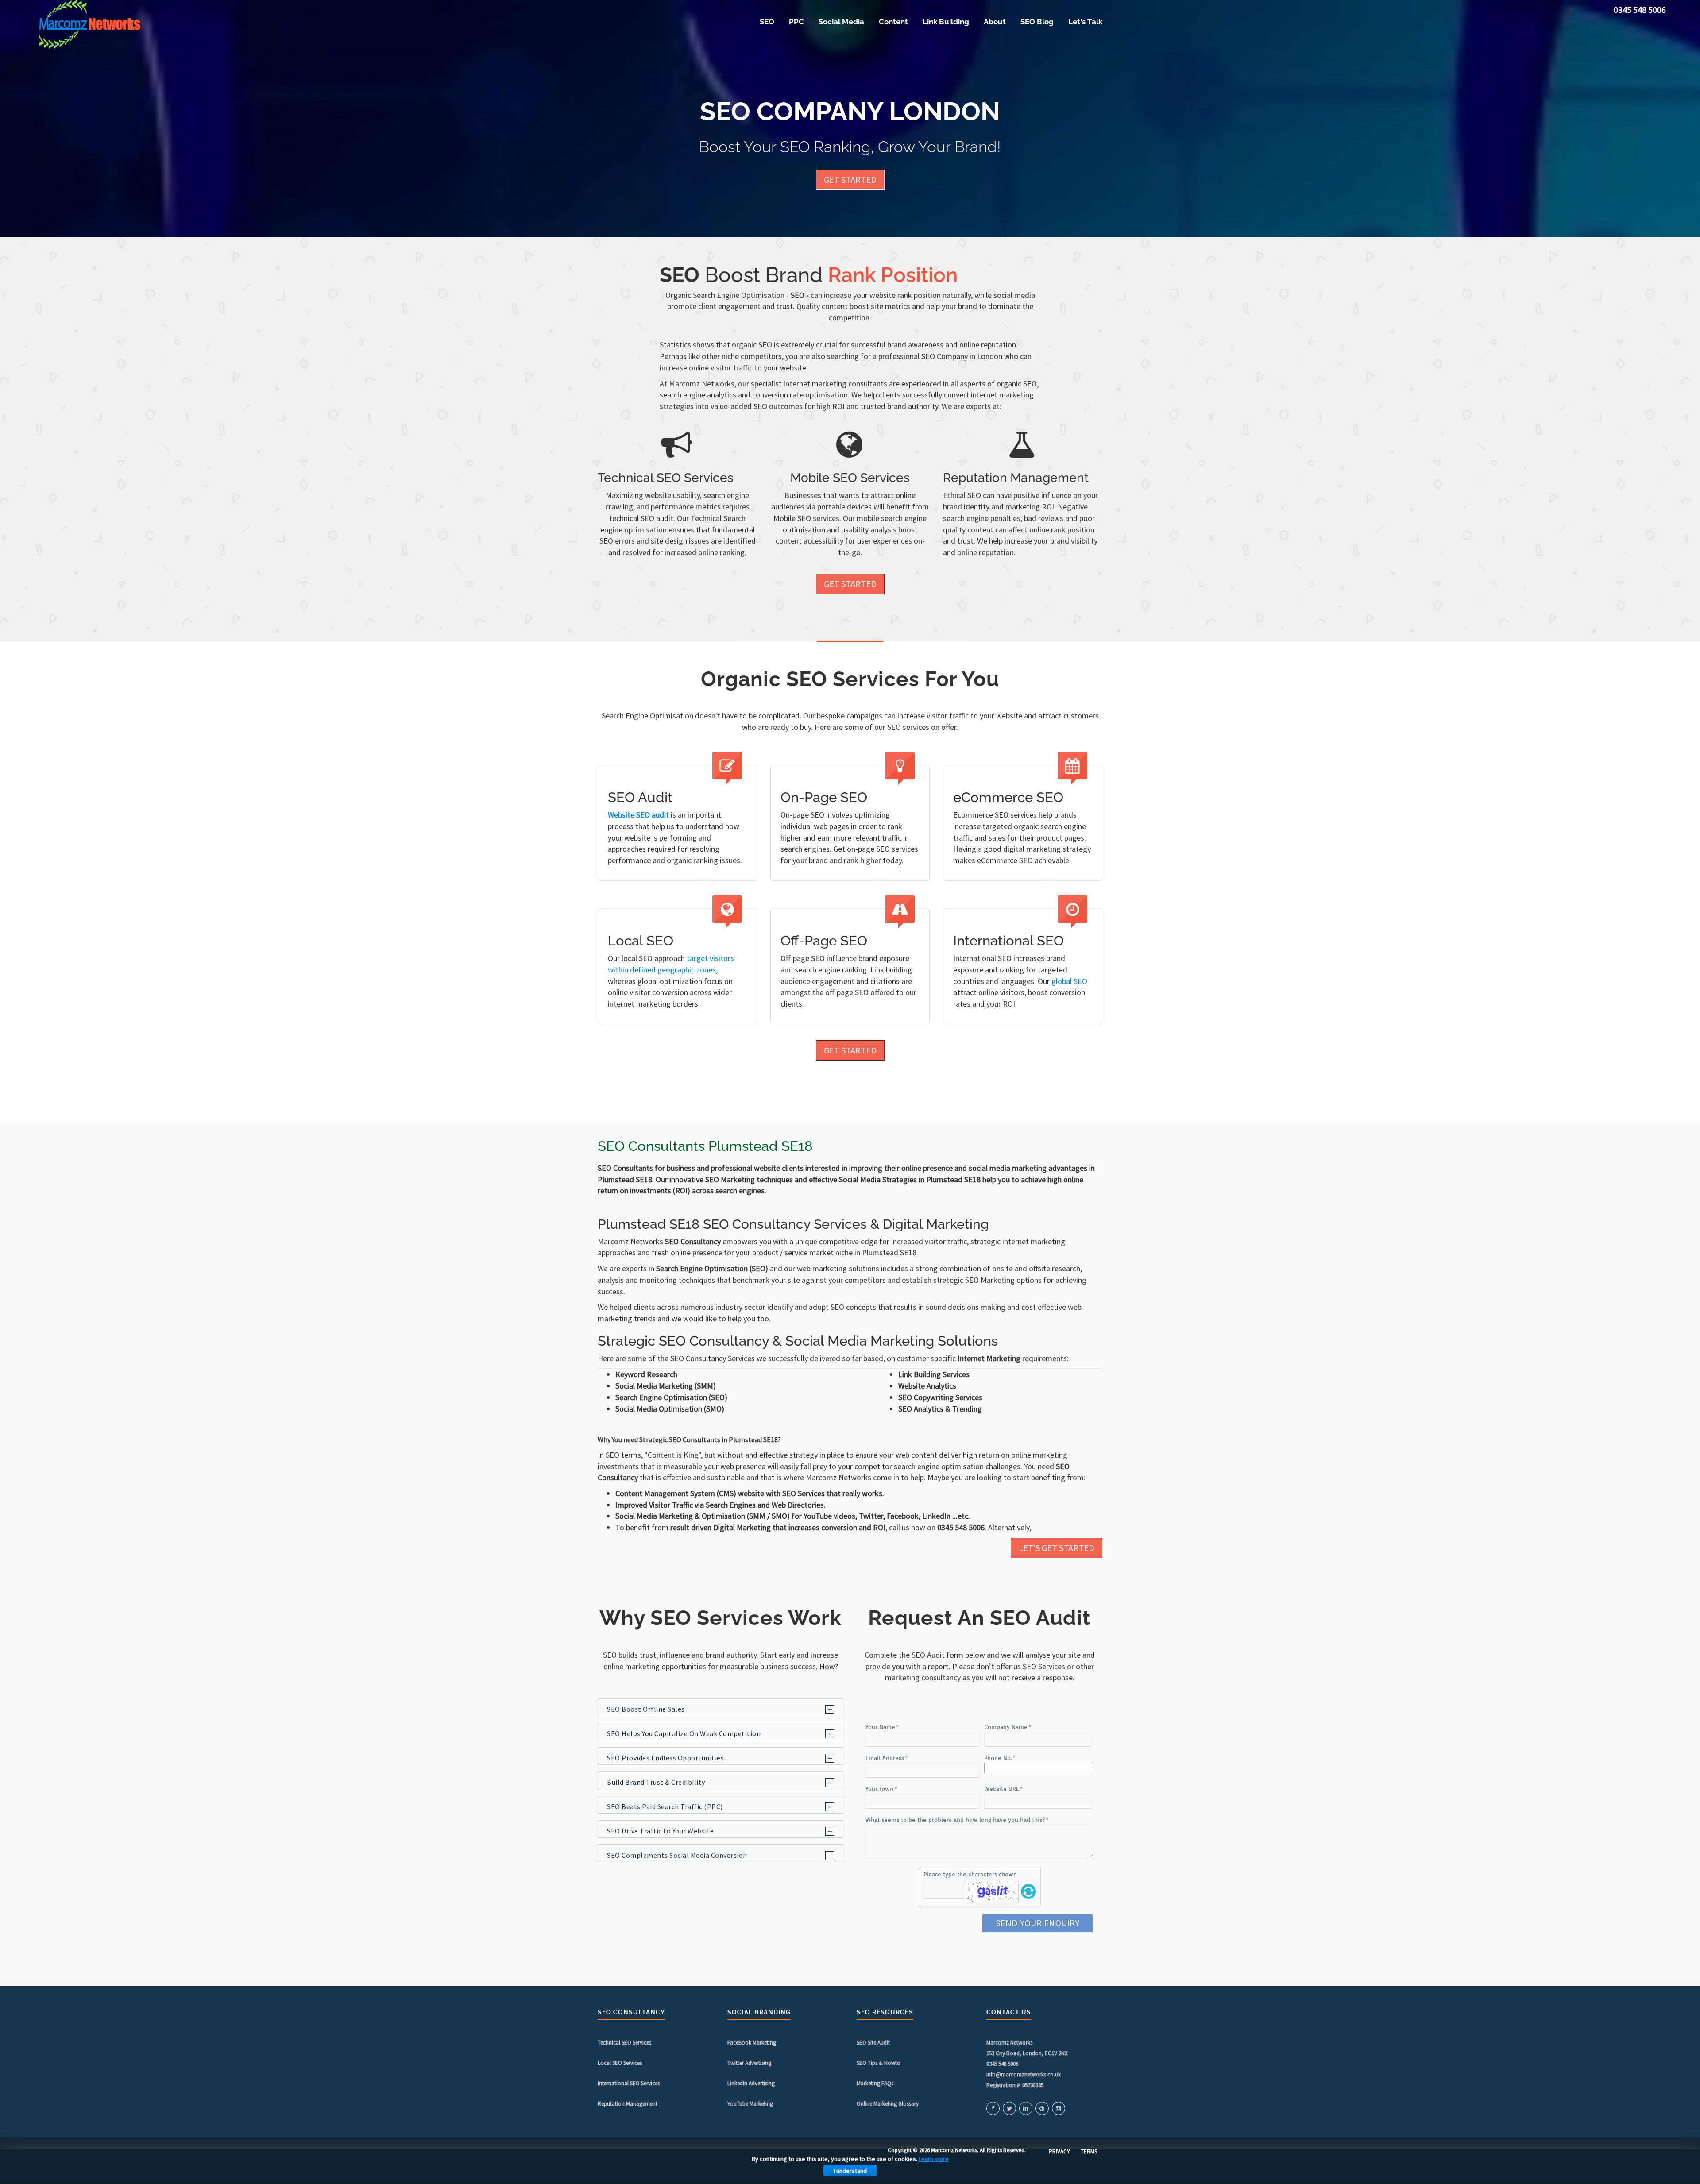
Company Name (1006, 1727)
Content (893, 22)
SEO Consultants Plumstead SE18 (705, 1146)
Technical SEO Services (624, 2043)
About (995, 22)
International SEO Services (629, 2083)
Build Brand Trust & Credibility (656, 1782)
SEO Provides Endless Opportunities (665, 1758)
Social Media (841, 22)
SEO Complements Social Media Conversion (677, 1855)
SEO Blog (1037, 22)
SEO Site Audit (873, 2043)
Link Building (946, 22)
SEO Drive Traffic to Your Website (661, 1831)
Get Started (850, 179)
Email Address (885, 1758)
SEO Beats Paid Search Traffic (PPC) (665, 1807)
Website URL (1001, 1789)
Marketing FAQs (875, 2083)
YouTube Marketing (750, 2104)
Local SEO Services (620, 2063)
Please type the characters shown (970, 1874)
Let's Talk (1085, 22)
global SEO (1069, 981)
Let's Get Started (1057, 1548)
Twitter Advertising (749, 2063)
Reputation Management (628, 2104)
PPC (796, 22)
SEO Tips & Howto (879, 2063)
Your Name (880, 1727)
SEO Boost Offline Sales (646, 1709)
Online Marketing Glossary (888, 2104)
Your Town (879, 1789)
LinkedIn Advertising (751, 2083)
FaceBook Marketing (752, 2043)
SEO (767, 22)
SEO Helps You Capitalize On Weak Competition (684, 1734)
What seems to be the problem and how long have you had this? (955, 1820)
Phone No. (998, 1758)
